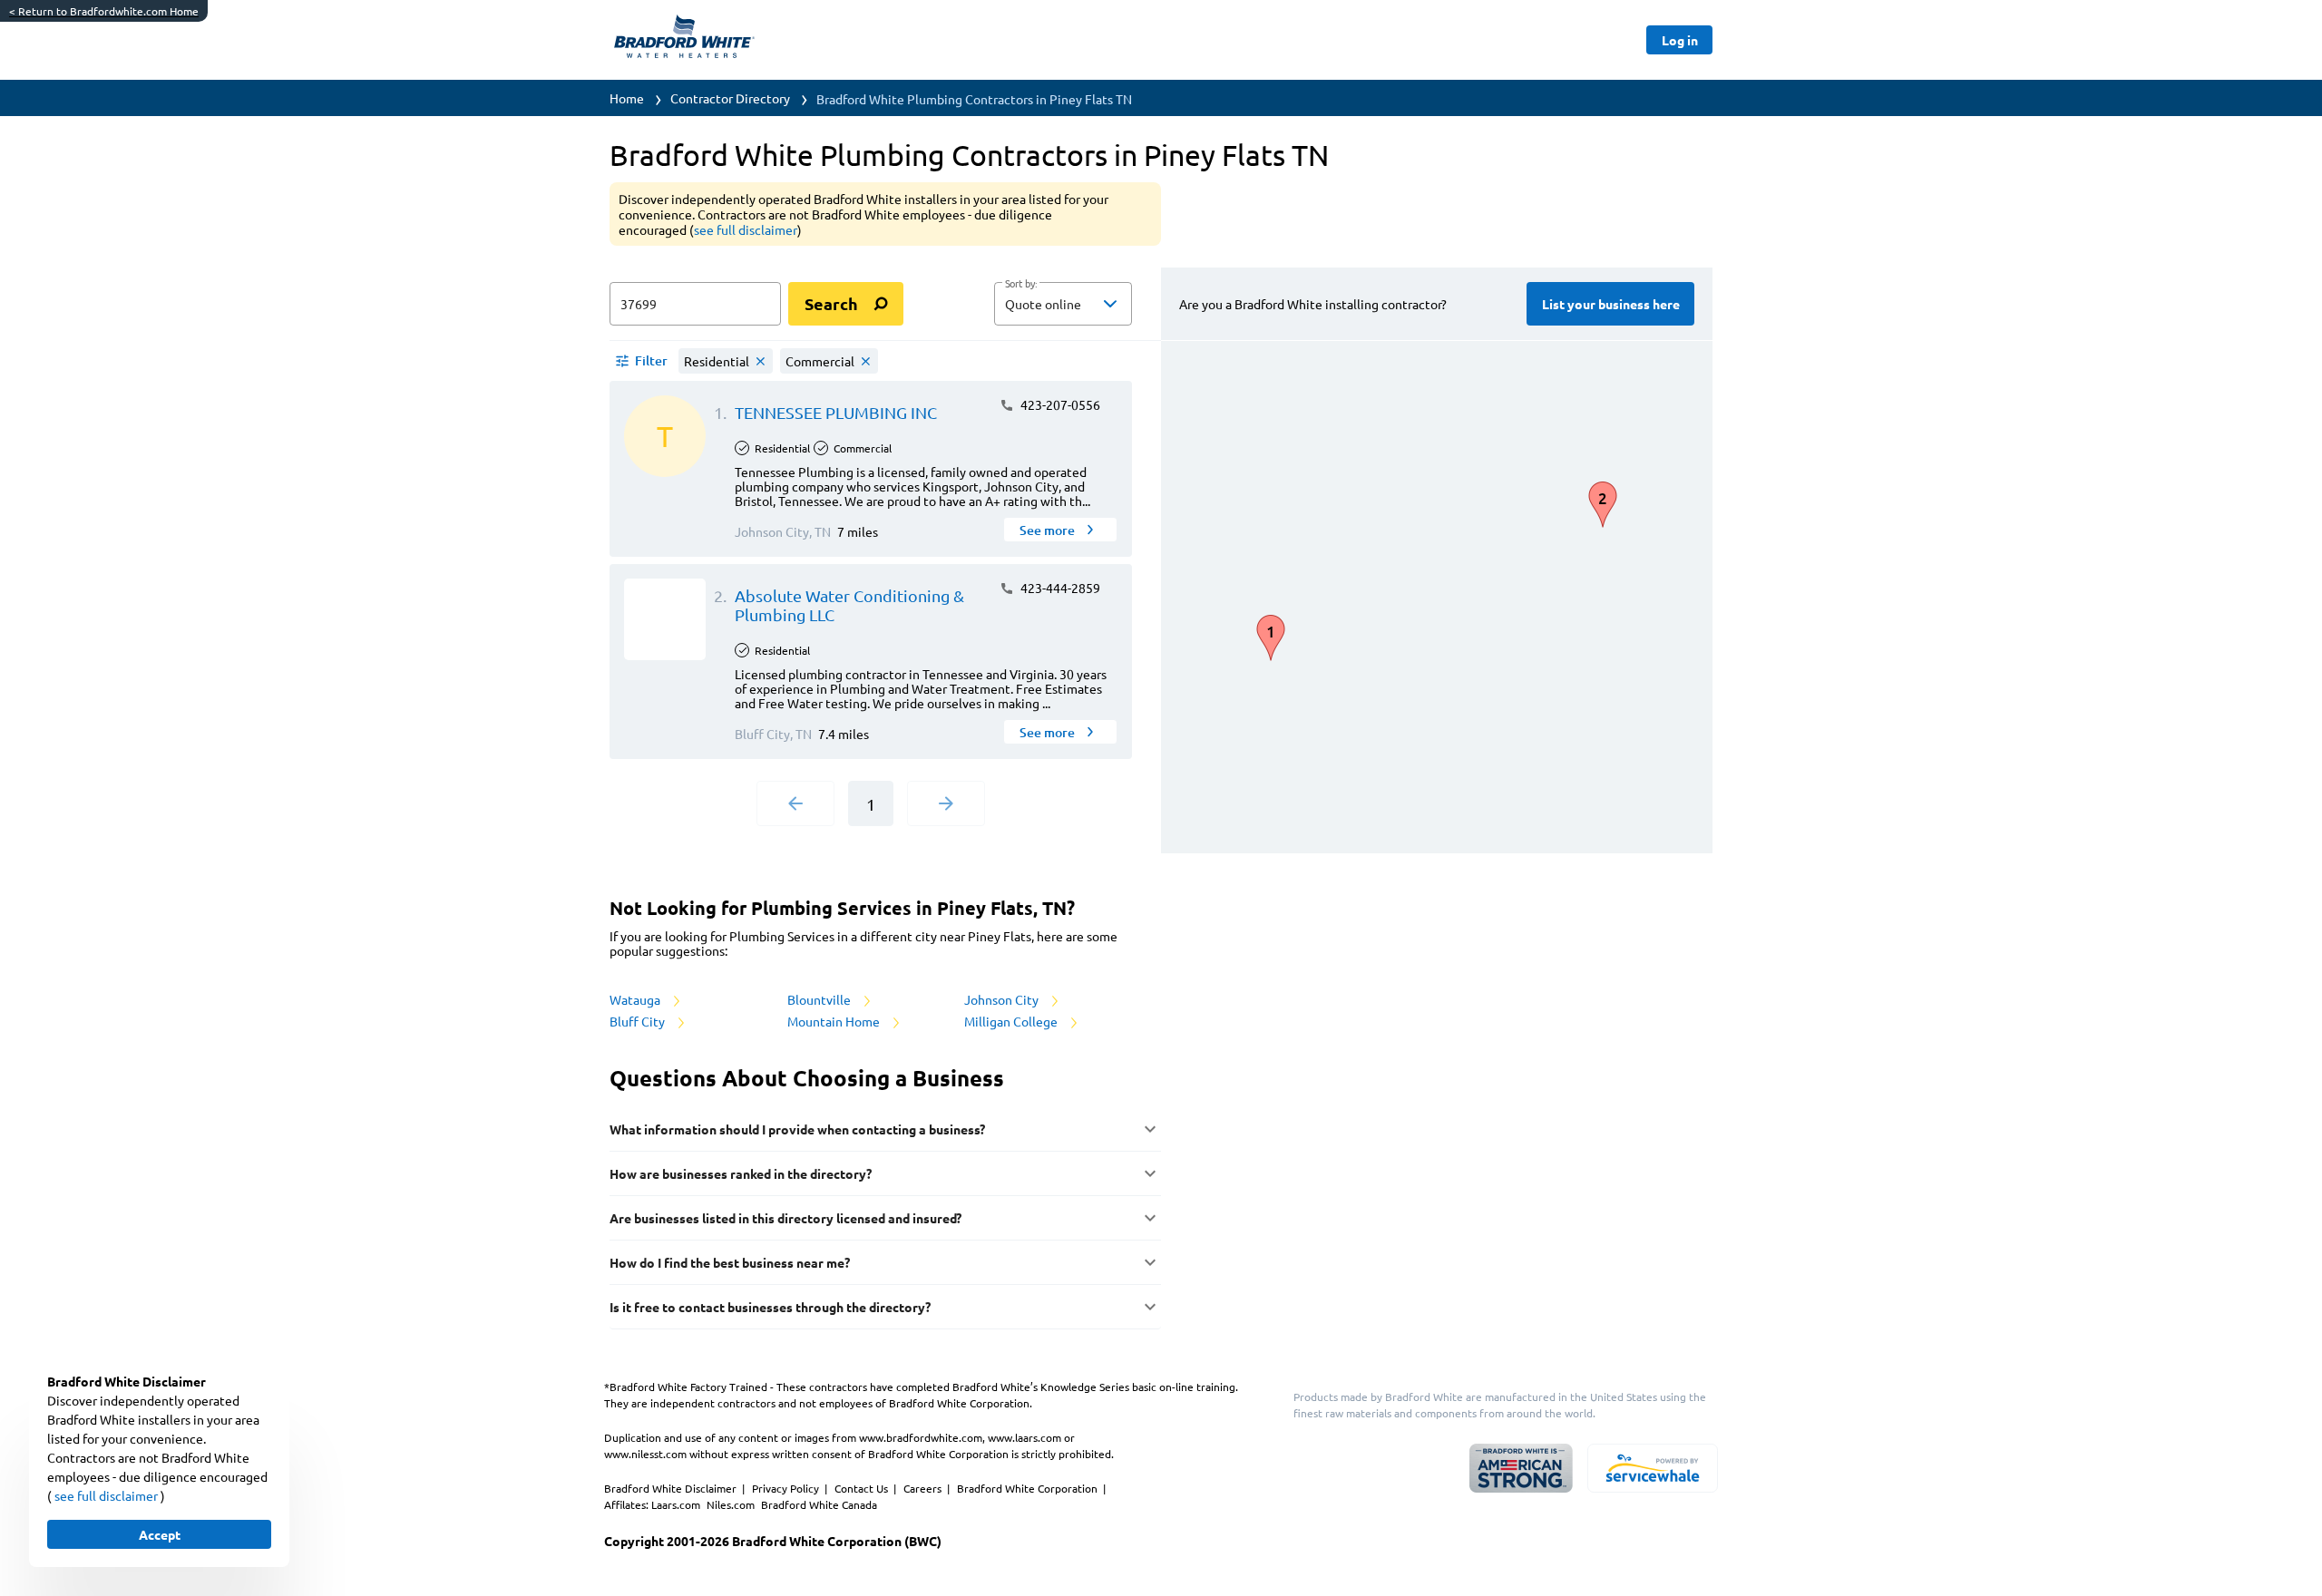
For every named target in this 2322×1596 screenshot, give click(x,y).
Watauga (636, 999)
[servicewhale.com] (1653, 1468)
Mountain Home (835, 1021)
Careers (924, 1488)
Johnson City (1003, 999)
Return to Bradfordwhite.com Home (104, 11)
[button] (1063, 304)
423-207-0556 (1059, 404)
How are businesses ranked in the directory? (741, 1173)
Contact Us (863, 1488)
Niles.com (732, 1504)
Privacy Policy (787, 1488)
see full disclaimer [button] (746, 229)
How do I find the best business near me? (730, 1262)
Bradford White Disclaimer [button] (672, 1488)
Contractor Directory (730, 98)
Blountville (820, 999)
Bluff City (639, 1021)
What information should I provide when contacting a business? (797, 1129)
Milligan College (1012, 1021)
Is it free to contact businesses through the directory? (770, 1307)
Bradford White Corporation (1029, 1488)
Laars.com (677, 1504)
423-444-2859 (1059, 588)
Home (627, 98)
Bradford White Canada (819, 1504)
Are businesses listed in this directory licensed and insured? (785, 1218)
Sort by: (1021, 284)
